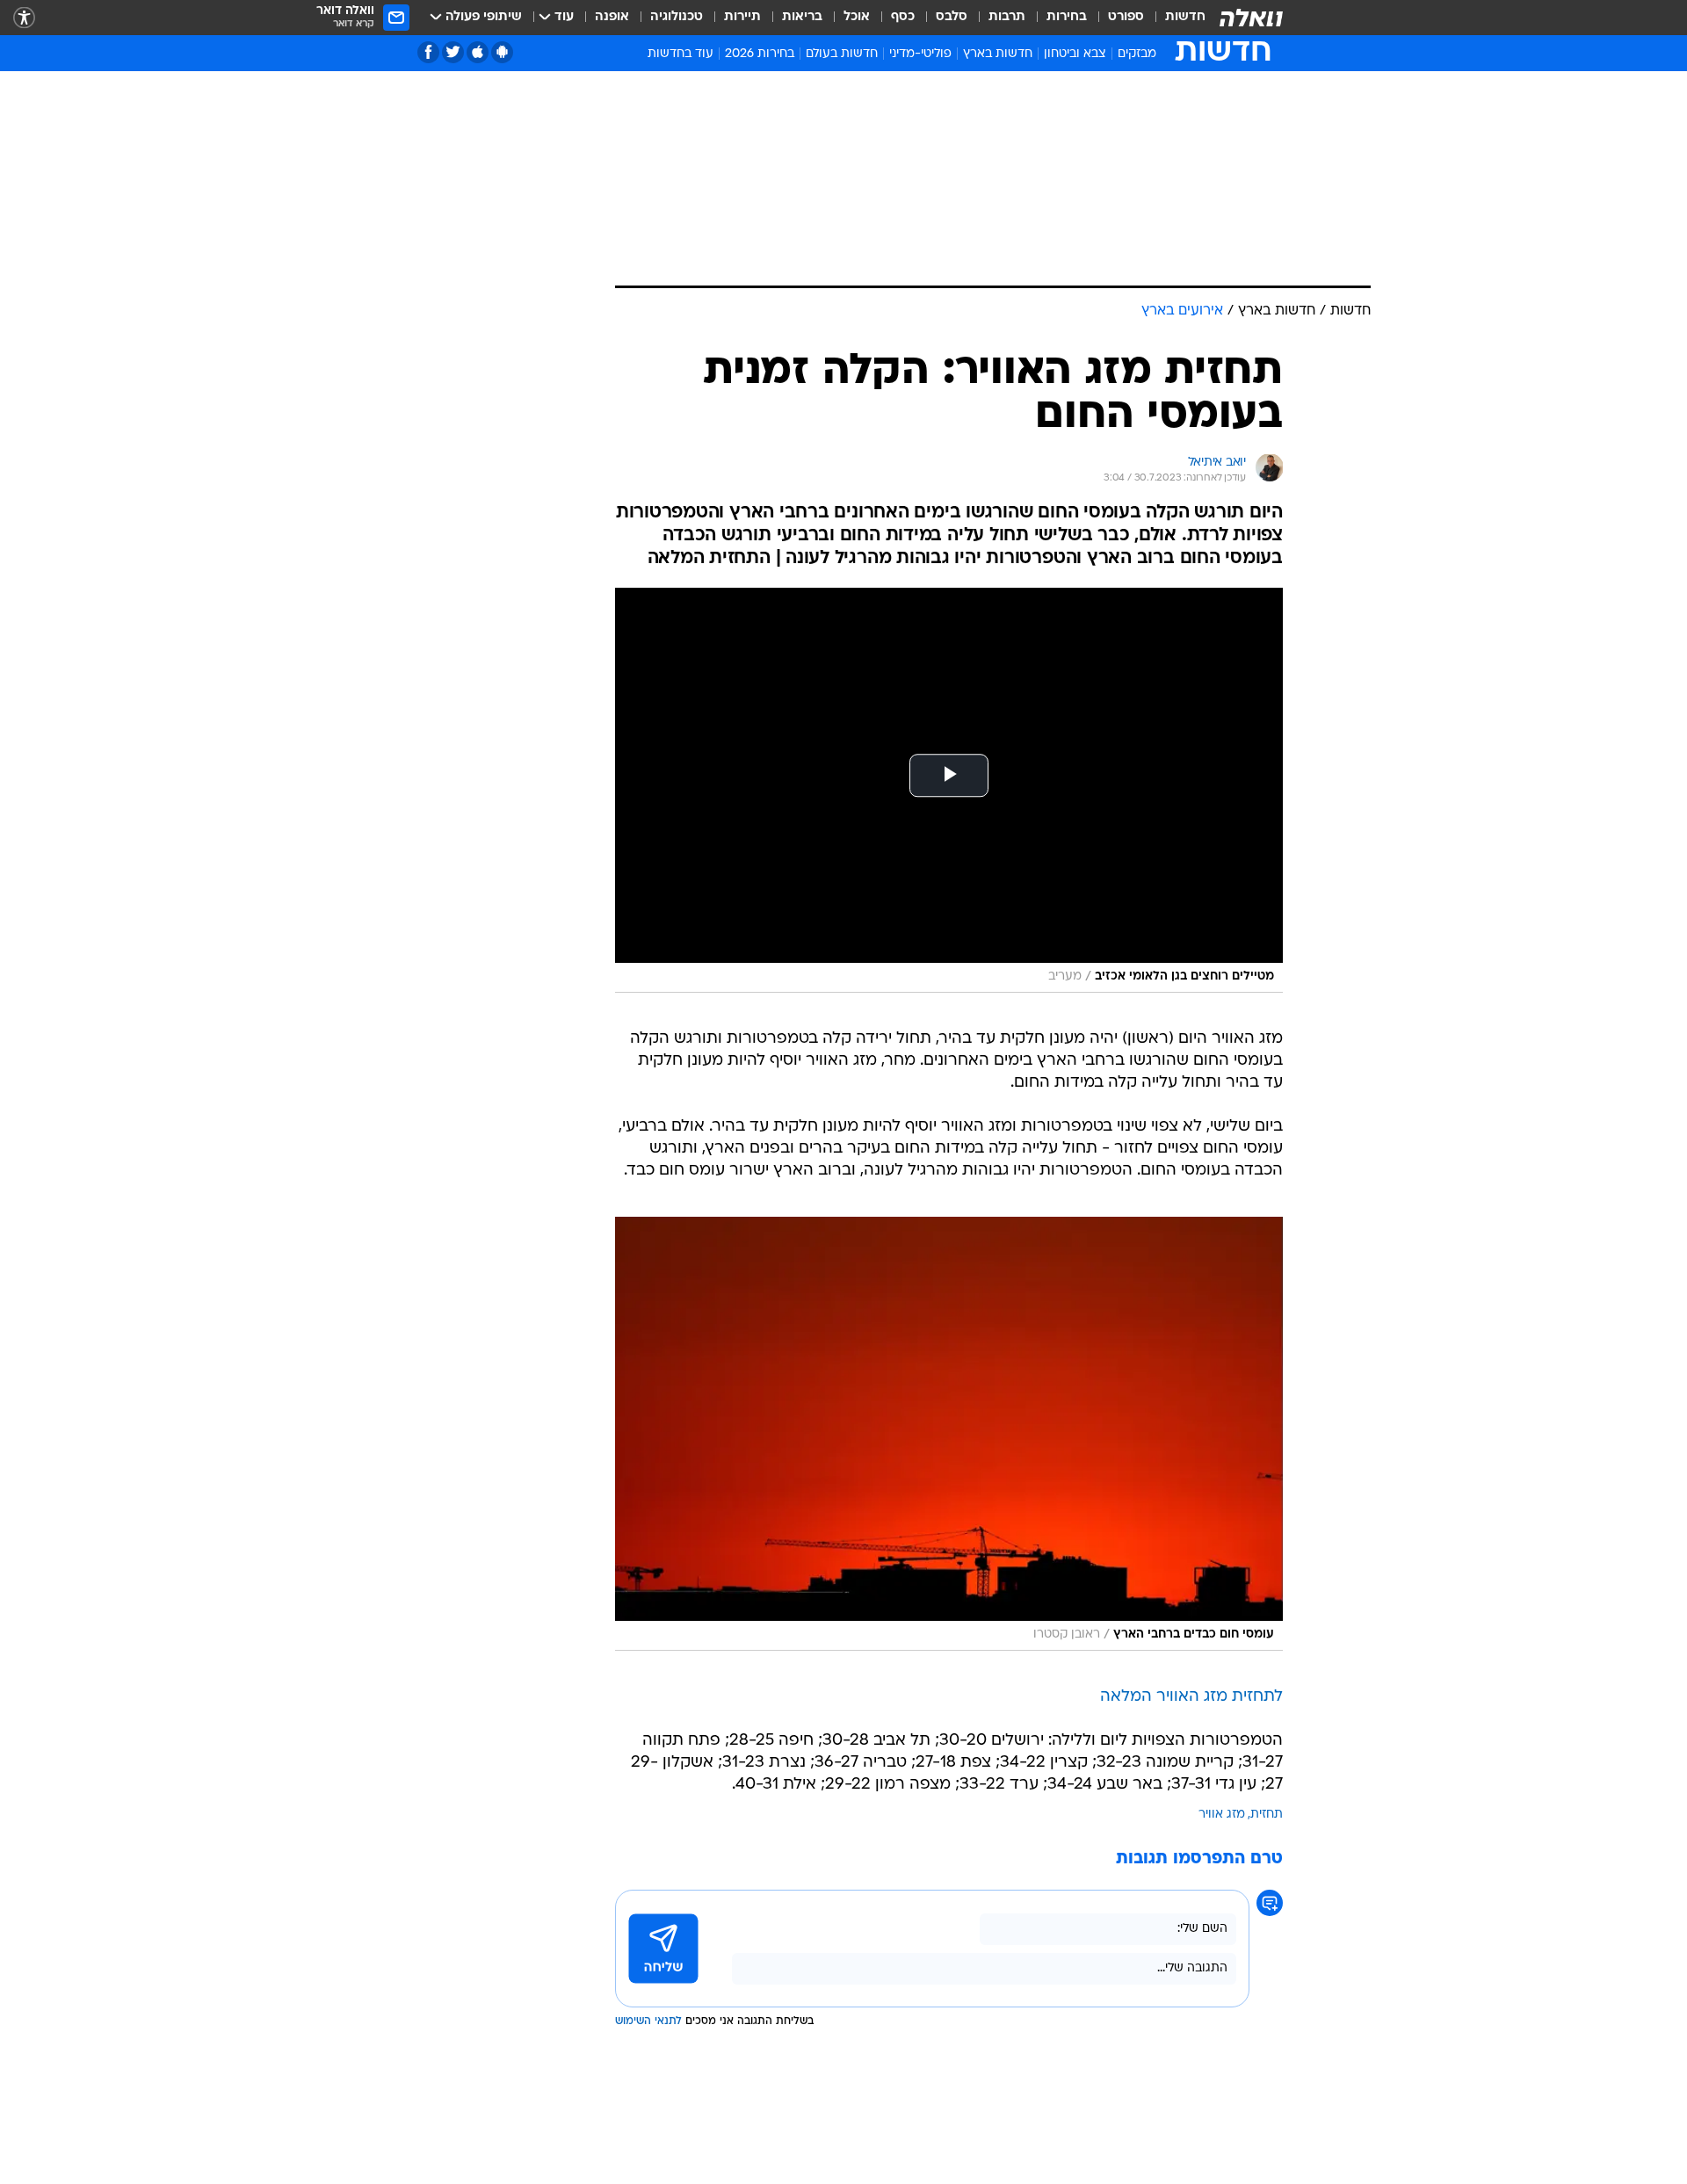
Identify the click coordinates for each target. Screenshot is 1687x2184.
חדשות (1185, 17)
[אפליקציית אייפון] (478, 52)
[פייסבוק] (428, 52)
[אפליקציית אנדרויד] (502, 52)
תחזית (1267, 1815)
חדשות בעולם (842, 54)
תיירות (742, 17)
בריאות (802, 17)
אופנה (612, 17)
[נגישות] (24, 18)
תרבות (1007, 17)
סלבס (952, 17)
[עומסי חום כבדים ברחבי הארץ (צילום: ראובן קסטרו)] (949, 1434)
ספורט (1126, 17)
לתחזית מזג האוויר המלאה (1191, 1697)
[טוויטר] (453, 52)
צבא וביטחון (1075, 54)
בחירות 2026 (760, 54)
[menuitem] (1175, 18)
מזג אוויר (1222, 1815)
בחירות (1067, 17)
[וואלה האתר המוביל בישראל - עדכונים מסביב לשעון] (1251, 18)
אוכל (857, 17)
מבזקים (1137, 54)
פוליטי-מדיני (920, 54)
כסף (903, 17)
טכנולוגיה (677, 17)
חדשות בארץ (998, 54)
